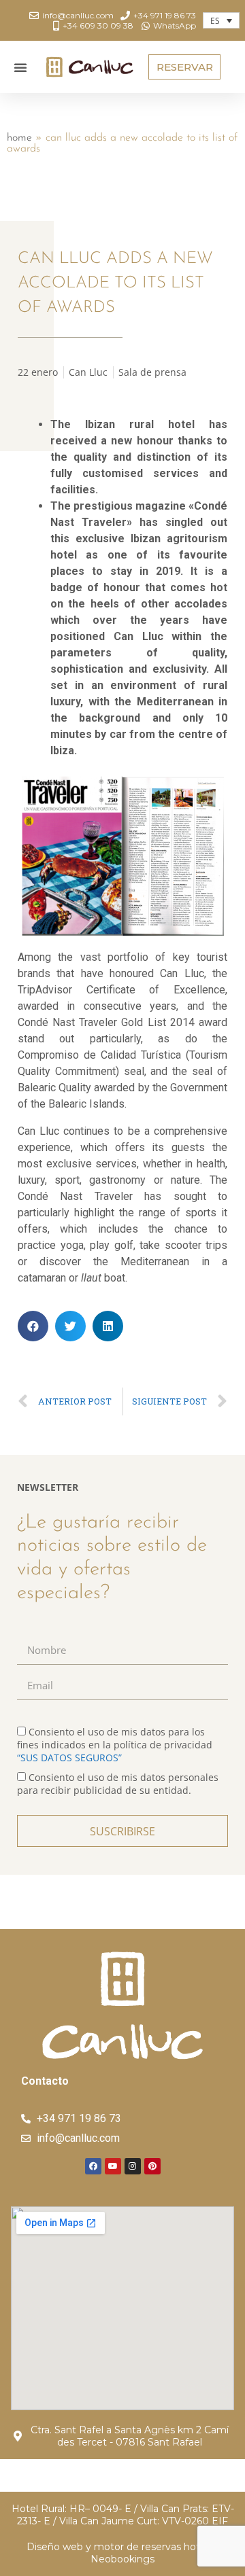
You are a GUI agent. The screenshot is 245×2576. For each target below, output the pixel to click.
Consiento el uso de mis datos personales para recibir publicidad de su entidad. (118, 1784)
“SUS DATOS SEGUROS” (69, 1758)
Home (19, 138)
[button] (20, 67)
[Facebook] (93, 2166)
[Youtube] (113, 2166)
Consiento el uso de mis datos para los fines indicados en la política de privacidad (115, 1745)
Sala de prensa (152, 372)
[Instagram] (133, 2166)
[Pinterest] (152, 2166)
